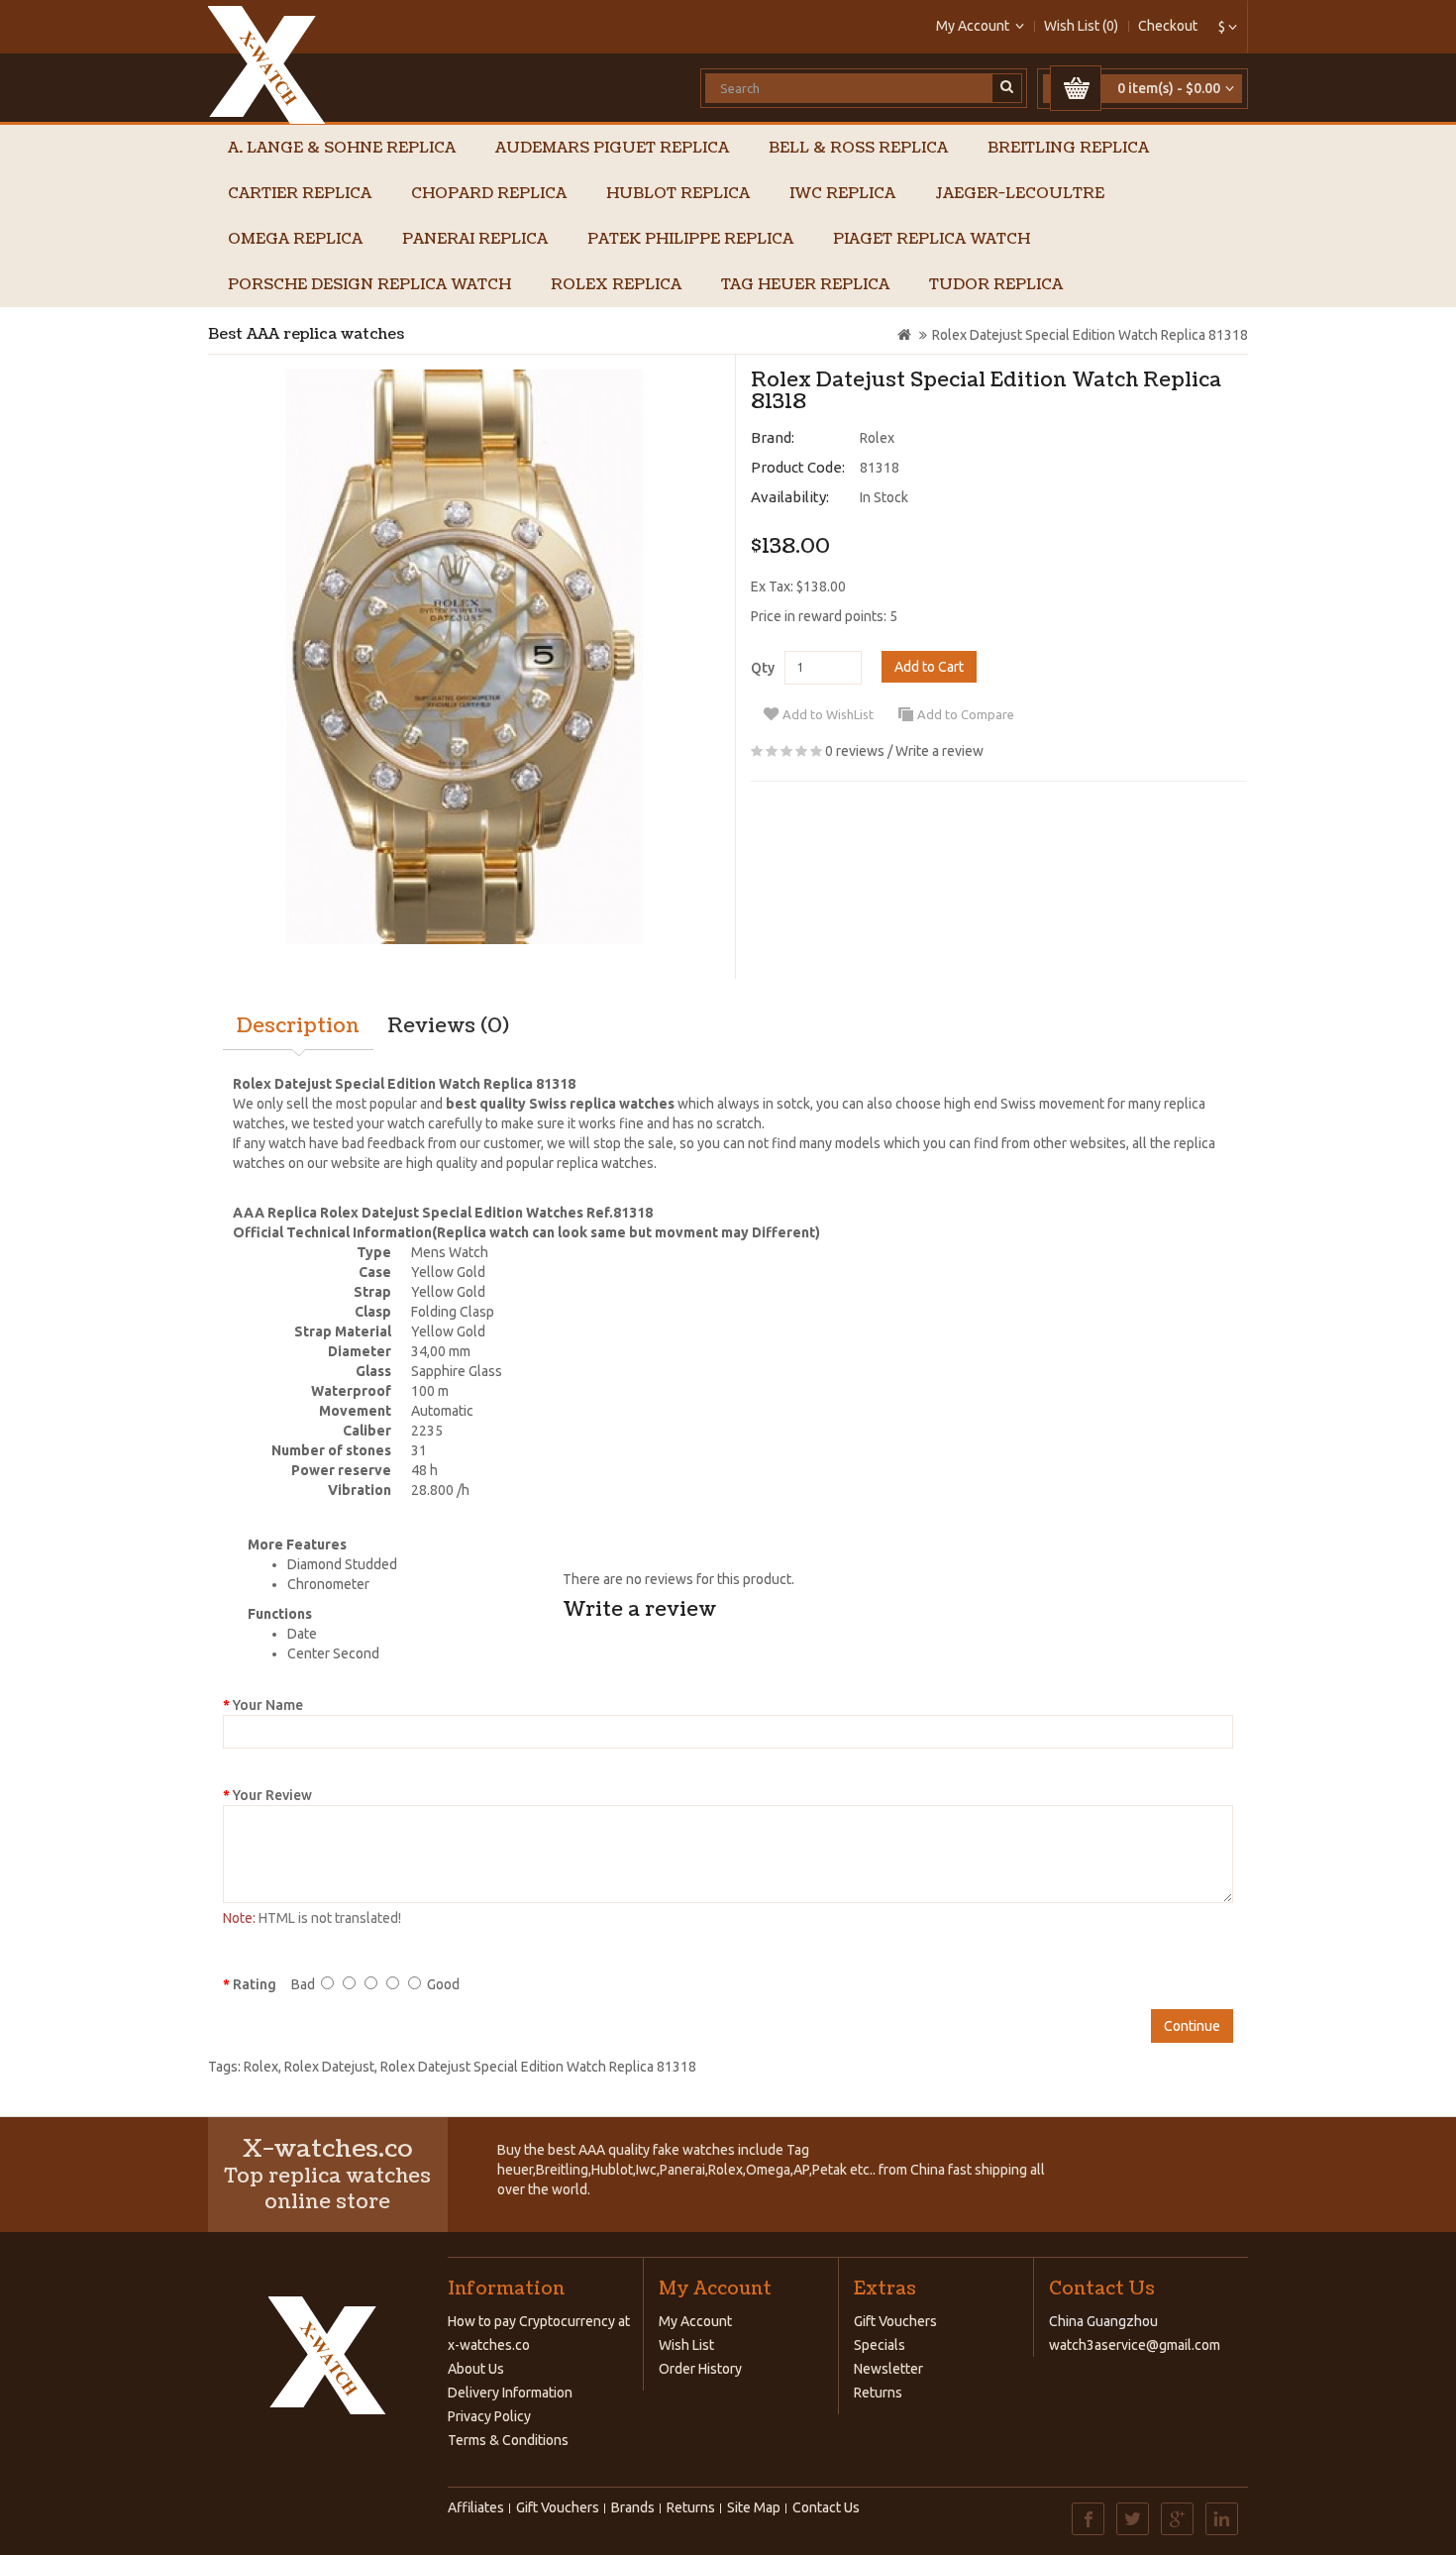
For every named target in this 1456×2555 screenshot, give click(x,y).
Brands (633, 2507)
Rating (255, 1984)
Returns (878, 2393)
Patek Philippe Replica (690, 239)
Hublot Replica (678, 194)
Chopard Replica (489, 194)
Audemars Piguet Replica (612, 148)
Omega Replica (295, 239)
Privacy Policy (489, 2416)
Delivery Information (510, 2393)
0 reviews (855, 751)
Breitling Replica (1068, 148)
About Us (476, 2369)
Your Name (268, 1705)
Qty (763, 668)
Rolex (877, 438)
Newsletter (888, 2369)
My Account (695, 2321)
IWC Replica (842, 194)
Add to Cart (929, 667)
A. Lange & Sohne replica (342, 148)
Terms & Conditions (508, 2440)
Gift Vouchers (895, 2321)
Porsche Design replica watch (369, 285)
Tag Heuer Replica (805, 285)
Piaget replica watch (932, 239)
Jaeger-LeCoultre (1020, 194)
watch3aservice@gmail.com (1135, 2345)
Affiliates (476, 2507)
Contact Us (826, 2507)
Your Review (272, 1795)
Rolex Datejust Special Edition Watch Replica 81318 (1090, 335)
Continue (1192, 2026)
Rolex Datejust (329, 2067)
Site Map (754, 2507)
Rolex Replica (616, 285)
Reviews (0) (448, 1026)
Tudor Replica (996, 285)
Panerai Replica (475, 239)
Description (298, 1026)
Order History (700, 2369)
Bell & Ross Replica (858, 148)
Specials (880, 2345)
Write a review (939, 751)
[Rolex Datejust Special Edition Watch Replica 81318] (464, 657)
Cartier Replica (300, 194)
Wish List (686, 2345)
